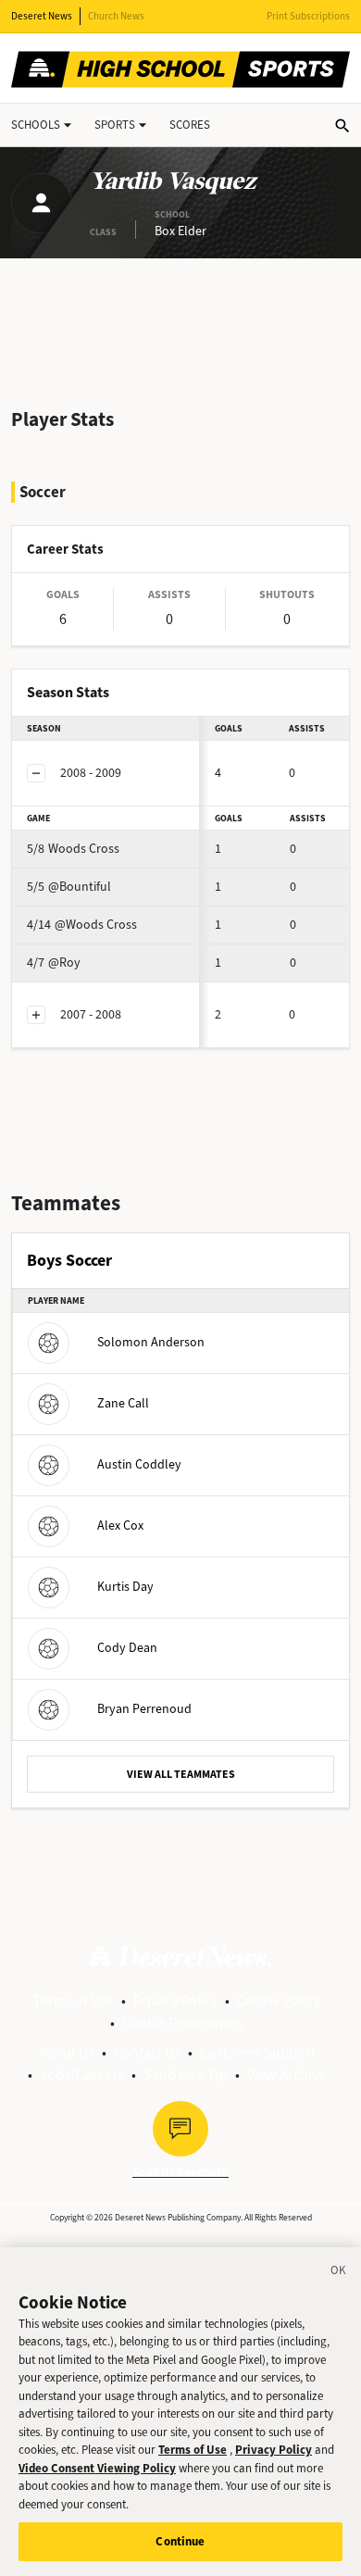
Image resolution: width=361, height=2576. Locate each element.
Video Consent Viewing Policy (97, 2468)
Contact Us (147, 2052)
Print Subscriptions (308, 16)
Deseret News (42, 16)
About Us (66, 2052)
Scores (190, 125)
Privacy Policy (175, 2001)
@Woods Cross (82, 925)
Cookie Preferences (183, 2023)
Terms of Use (74, 2001)
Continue (180, 2541)
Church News (116, 16)
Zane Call (123, 1403)
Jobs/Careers (82, 2075)
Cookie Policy (279, 2001)
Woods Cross (73, 849)
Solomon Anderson (151, 1342)
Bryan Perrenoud (144, 1709)
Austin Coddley (139, 1464)
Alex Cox (120, 1526)
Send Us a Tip (186, 2075)
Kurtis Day (125, 1587)
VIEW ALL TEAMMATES (181, 1774)
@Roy (54, 963)
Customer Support (258, 2052)
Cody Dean (127, 1648)
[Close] (339, 2273)
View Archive (286, 2075)
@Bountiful (69, 887)
